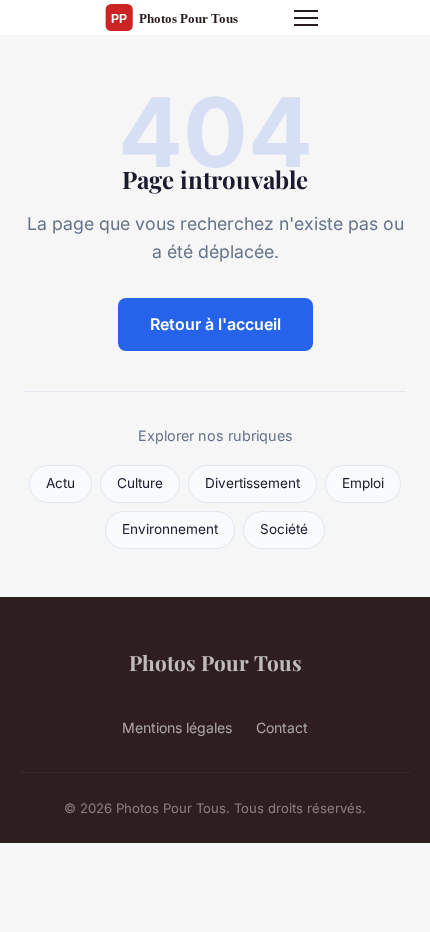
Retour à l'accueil (215, 324)
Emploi (363, 483)
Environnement (170, 529)
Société (284, 529)
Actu (60, 483)
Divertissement (252, 483)
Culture (140, 483)
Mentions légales (177, 727)
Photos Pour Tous (215, 662)
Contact (282, 727)
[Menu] (306, 18)
